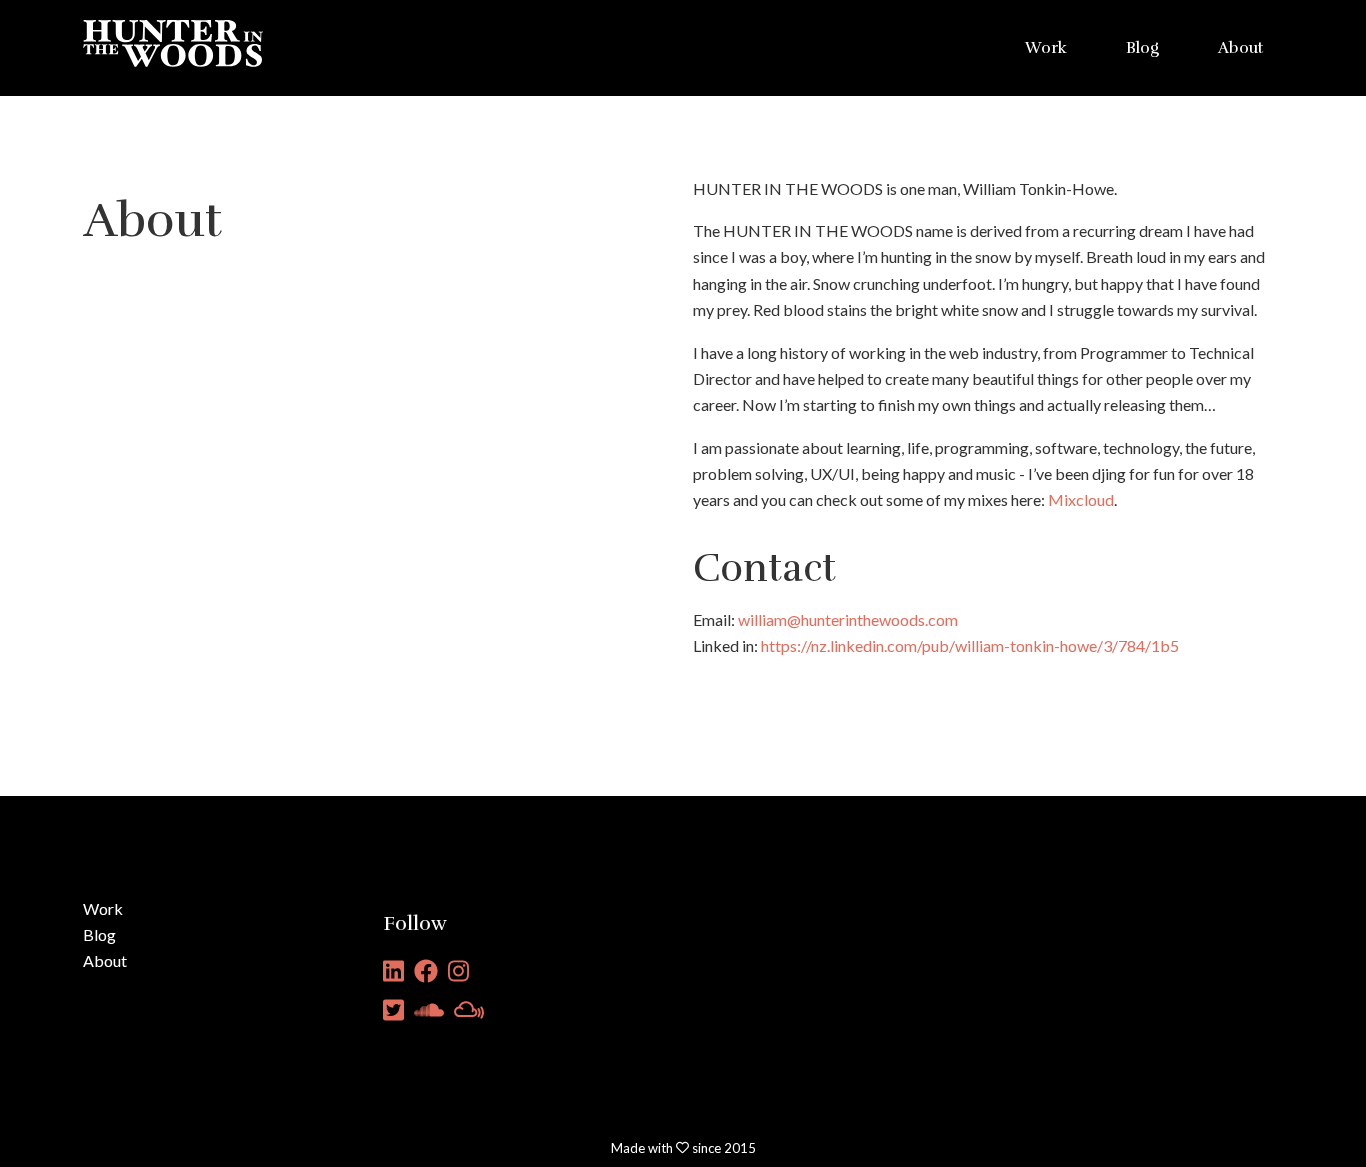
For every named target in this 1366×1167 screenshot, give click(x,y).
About (1240, 48)
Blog (1142, 48)
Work (1046, 48)
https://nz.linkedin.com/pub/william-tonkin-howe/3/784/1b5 (970, 645)
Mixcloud (1081, 499)
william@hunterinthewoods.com (848, 619)
